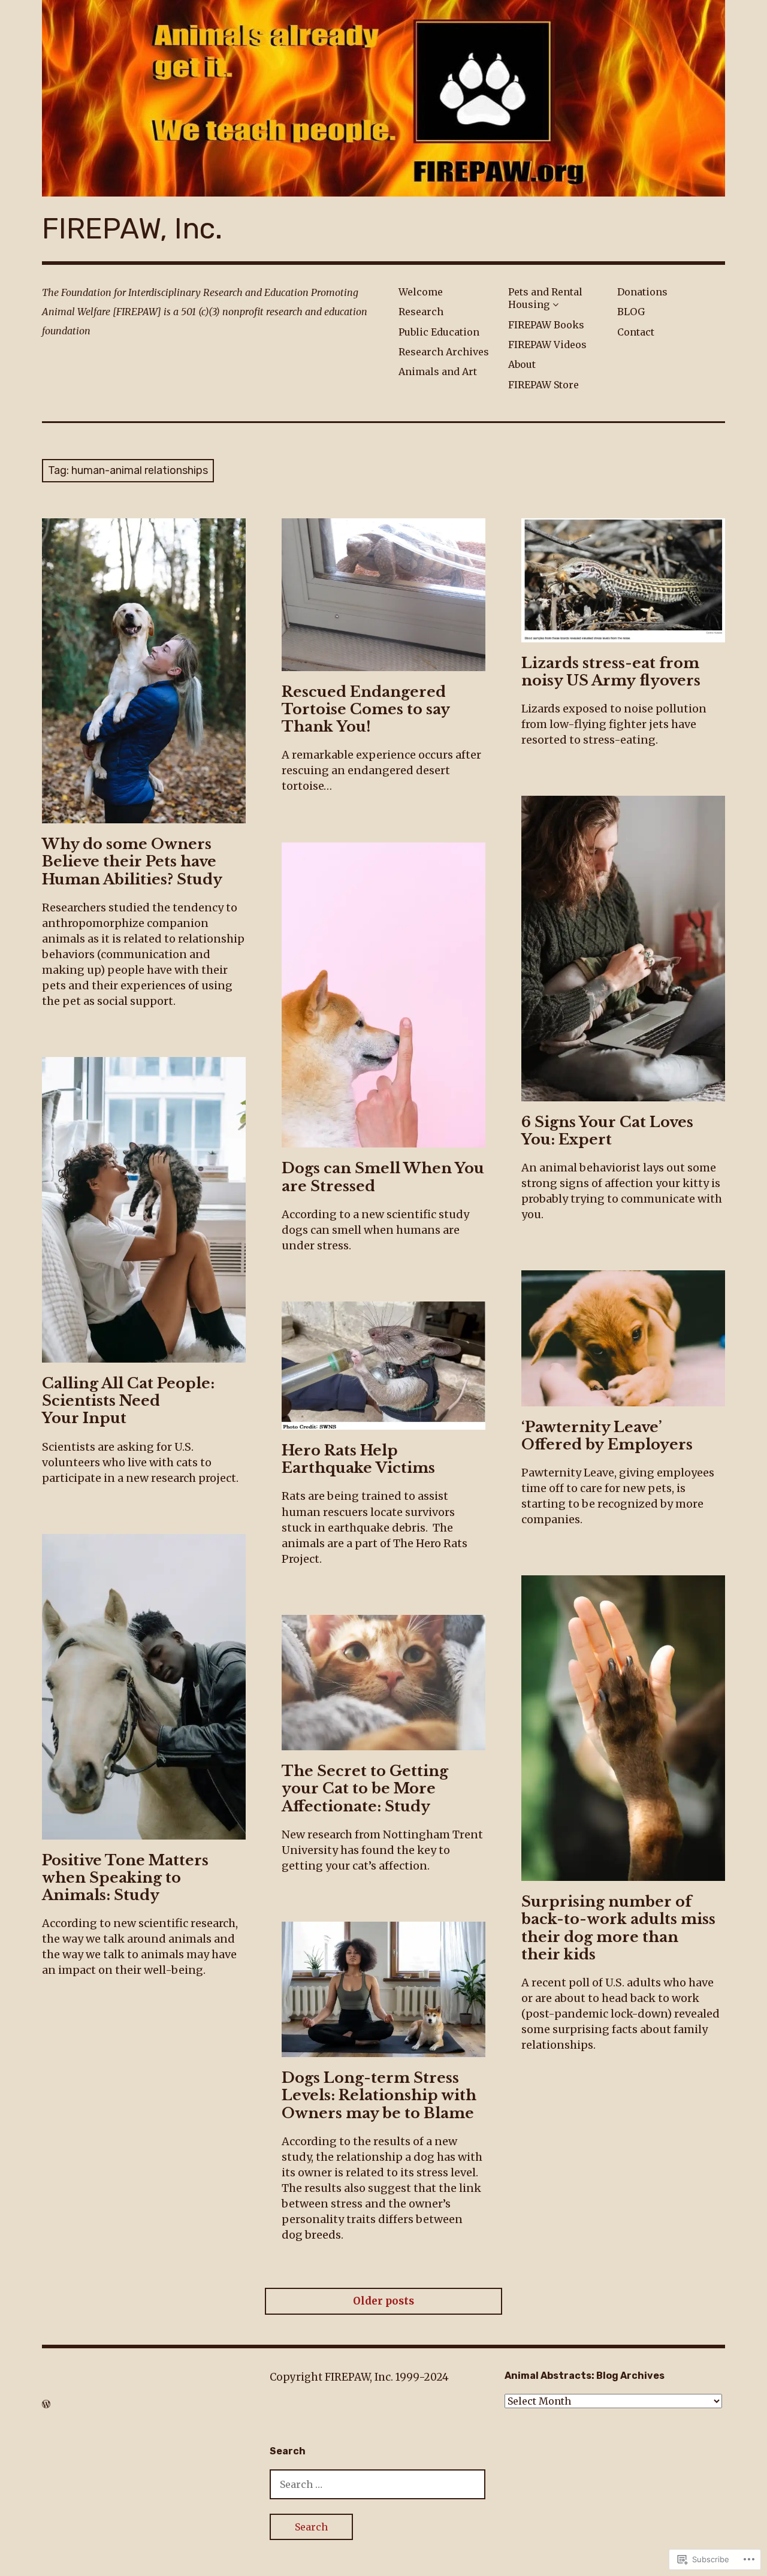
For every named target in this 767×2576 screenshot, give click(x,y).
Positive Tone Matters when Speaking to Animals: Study (125, 1878)
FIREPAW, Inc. (132, 229)
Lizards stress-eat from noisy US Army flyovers (611, 672)
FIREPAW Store (543, 385)
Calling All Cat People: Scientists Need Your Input (128, 1401)
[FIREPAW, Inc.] (383, 98)
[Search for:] (378, 2484)
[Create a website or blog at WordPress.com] (46, 2404)
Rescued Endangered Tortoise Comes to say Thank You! (366, 709)
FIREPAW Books (546, 325)
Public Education (439, 332)
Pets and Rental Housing (545, 298)
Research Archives (444, 352)
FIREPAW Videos (547, 345)
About (522, 364)
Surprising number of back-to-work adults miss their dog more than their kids (618, 1928)
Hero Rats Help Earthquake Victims (358, 1459)
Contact (636, 332)
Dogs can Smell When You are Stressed (383, 1177)
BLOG (631, 312)
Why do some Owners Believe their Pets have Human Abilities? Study (132, 861)
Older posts (383, 2301)
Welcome (421, 292)
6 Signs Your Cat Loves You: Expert (607, 1131)
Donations (642, 292)
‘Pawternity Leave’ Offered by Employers (607, 1436)
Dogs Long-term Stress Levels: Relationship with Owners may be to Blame (379, 2095)
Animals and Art (438, 372)
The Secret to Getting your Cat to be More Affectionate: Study (365, 1788)
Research (421, 312)
